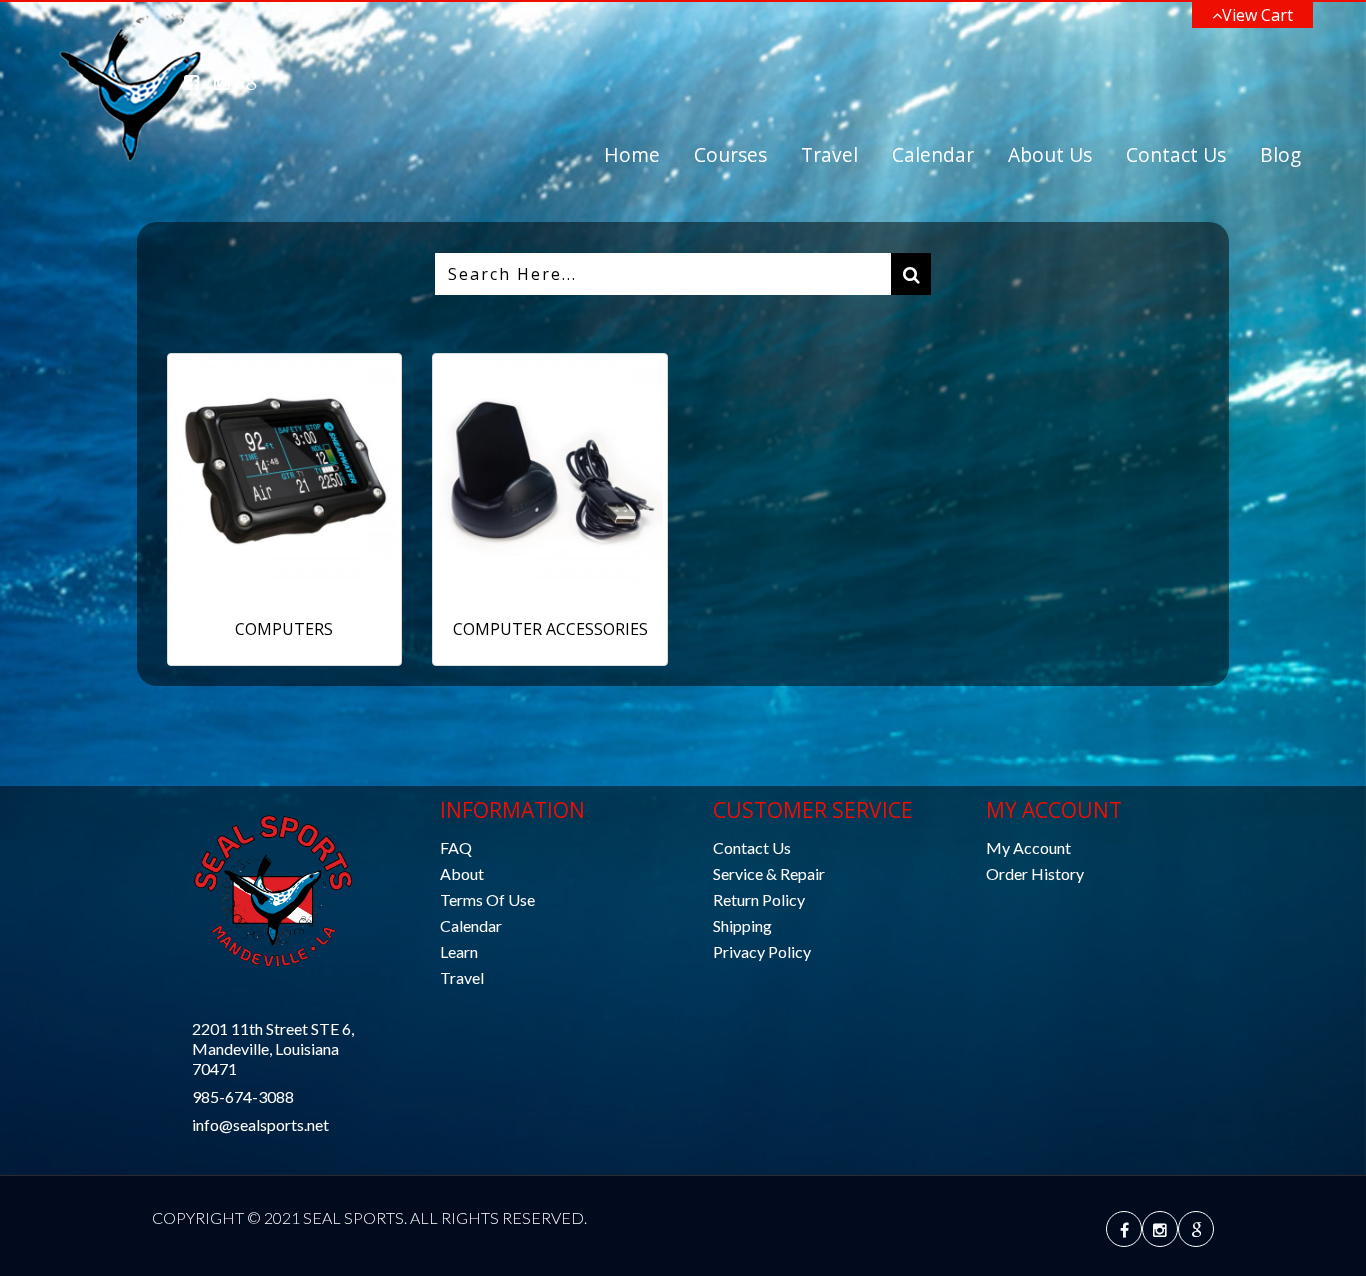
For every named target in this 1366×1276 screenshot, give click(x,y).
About (462, 873)
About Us (1050, 154)
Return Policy (759, 899)
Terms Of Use (487, 899)
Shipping (742, 925)
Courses (730, 154)
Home (632, 154)
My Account (1028, 847)
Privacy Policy (762, 951)
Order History (1035, 873)
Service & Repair (769, 873)
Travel (829, 154)
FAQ (456, 847)
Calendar (933, 154)
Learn (459, 951)
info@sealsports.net (260, 1124)
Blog (1280, 154)
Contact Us (1176, 154)
